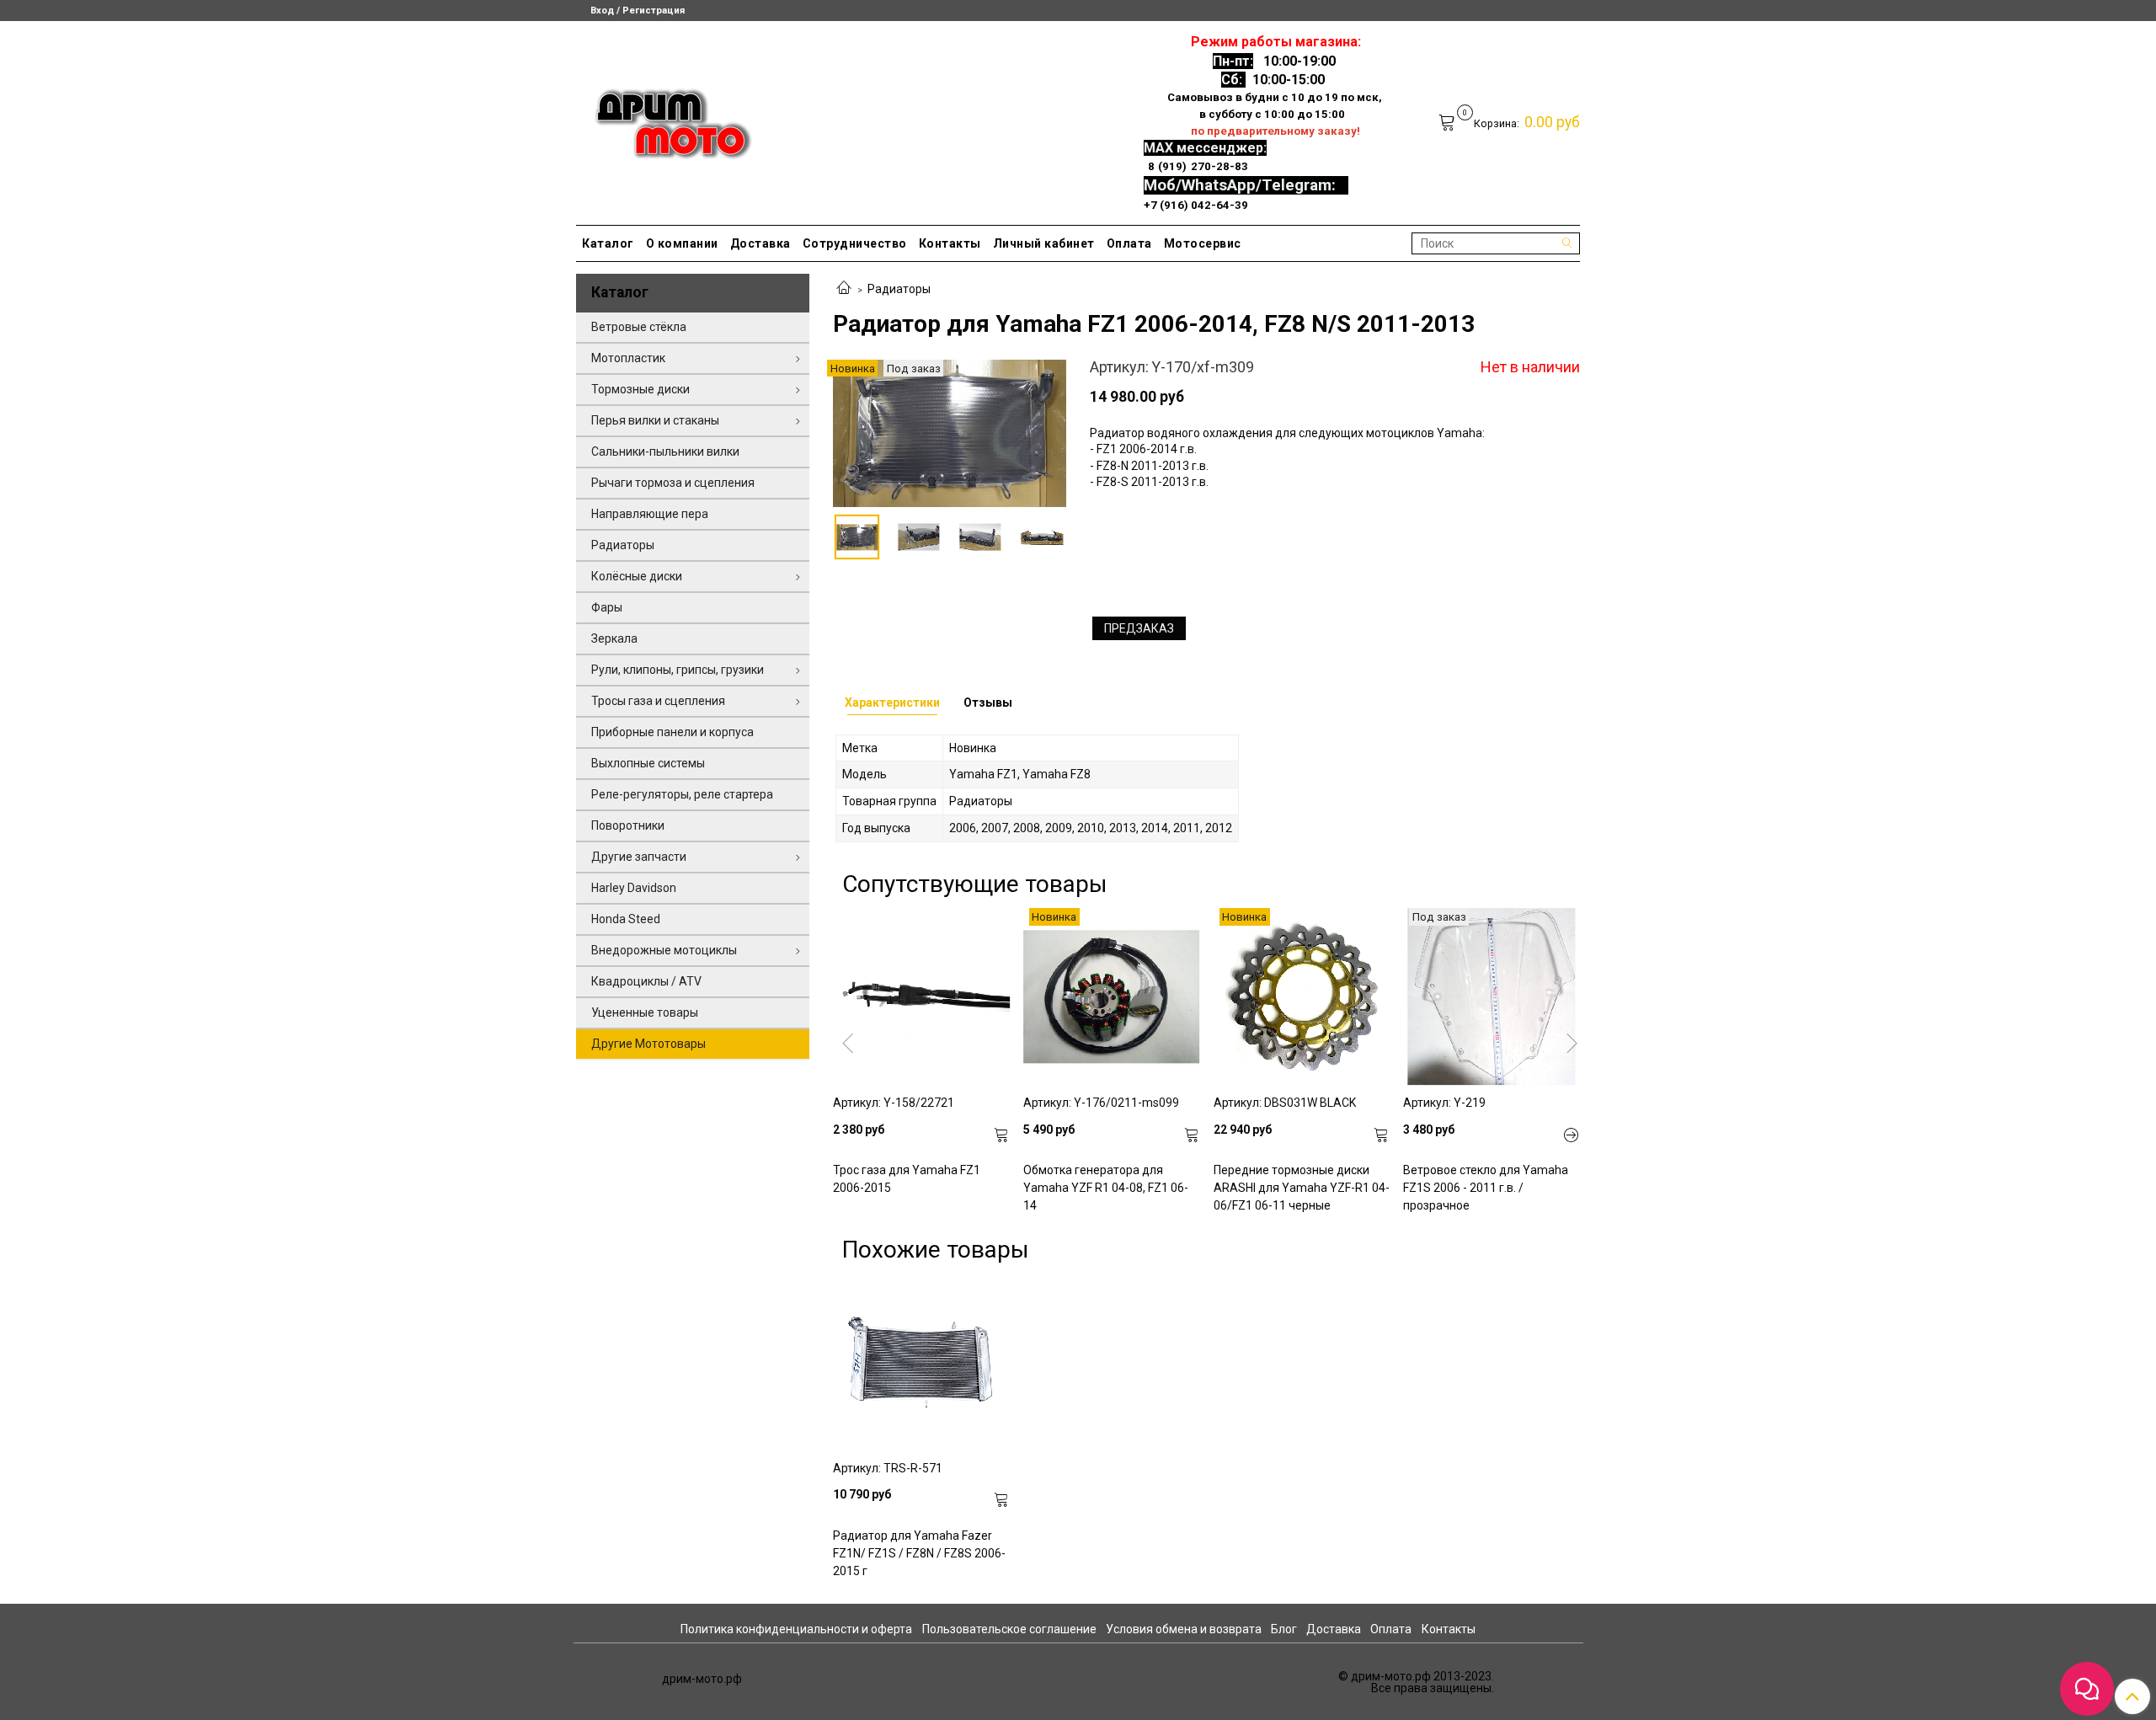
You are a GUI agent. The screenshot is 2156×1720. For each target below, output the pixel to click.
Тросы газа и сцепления (658, 701)
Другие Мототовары (648, 1044)
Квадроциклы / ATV (646, 981)
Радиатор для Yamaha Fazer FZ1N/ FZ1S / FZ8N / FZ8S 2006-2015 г (919, 1553)
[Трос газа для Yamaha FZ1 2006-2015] (921, 996)
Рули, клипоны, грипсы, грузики (678, 670)
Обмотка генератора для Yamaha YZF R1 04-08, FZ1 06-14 (1106, 1188)
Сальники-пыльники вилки (665, 451)
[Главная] (844, 289)
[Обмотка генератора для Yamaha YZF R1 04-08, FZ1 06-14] (1112, 996)
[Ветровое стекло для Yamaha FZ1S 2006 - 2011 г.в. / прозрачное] (1492, 996)
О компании (682, 243)
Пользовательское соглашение (1009, 1629)
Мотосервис (1203, 243)
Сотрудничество (855, 243)
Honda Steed (626, 919)
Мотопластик (628, 358)
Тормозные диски (640, 389)
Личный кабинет (1044, 243)
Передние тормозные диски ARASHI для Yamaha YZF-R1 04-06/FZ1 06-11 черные (1302, 1188)
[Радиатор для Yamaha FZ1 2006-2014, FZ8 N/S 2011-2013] (950, 432)
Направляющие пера (650, 514)
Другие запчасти (639, 857)
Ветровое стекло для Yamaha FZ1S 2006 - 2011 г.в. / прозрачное (1486, 1188)
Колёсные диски (637, 576)
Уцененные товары (645, 1012)
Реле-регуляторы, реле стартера (682, 794)
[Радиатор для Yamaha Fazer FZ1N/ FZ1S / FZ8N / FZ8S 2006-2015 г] (921, 1362)
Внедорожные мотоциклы (664, 950)
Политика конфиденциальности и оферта (796, 1629)
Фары (607, 607)
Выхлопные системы (648, 763)
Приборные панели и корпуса (672, 732)
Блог (1284, 1629)
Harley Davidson (634, 888)
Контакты (950, 243)
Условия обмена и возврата (1184, 1629)
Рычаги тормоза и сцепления (673, 483)
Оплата (1129, 243)
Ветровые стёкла (639, 327)
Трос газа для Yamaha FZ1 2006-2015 (907, 1179)
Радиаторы (899, 289)
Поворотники (628, 825)
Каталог (608, 243)
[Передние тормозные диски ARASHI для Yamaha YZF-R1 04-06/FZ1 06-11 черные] (1302, 996)
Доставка (760, 243)
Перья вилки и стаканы (655, 420)
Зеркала (614, 638)
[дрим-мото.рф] (666, 119)
